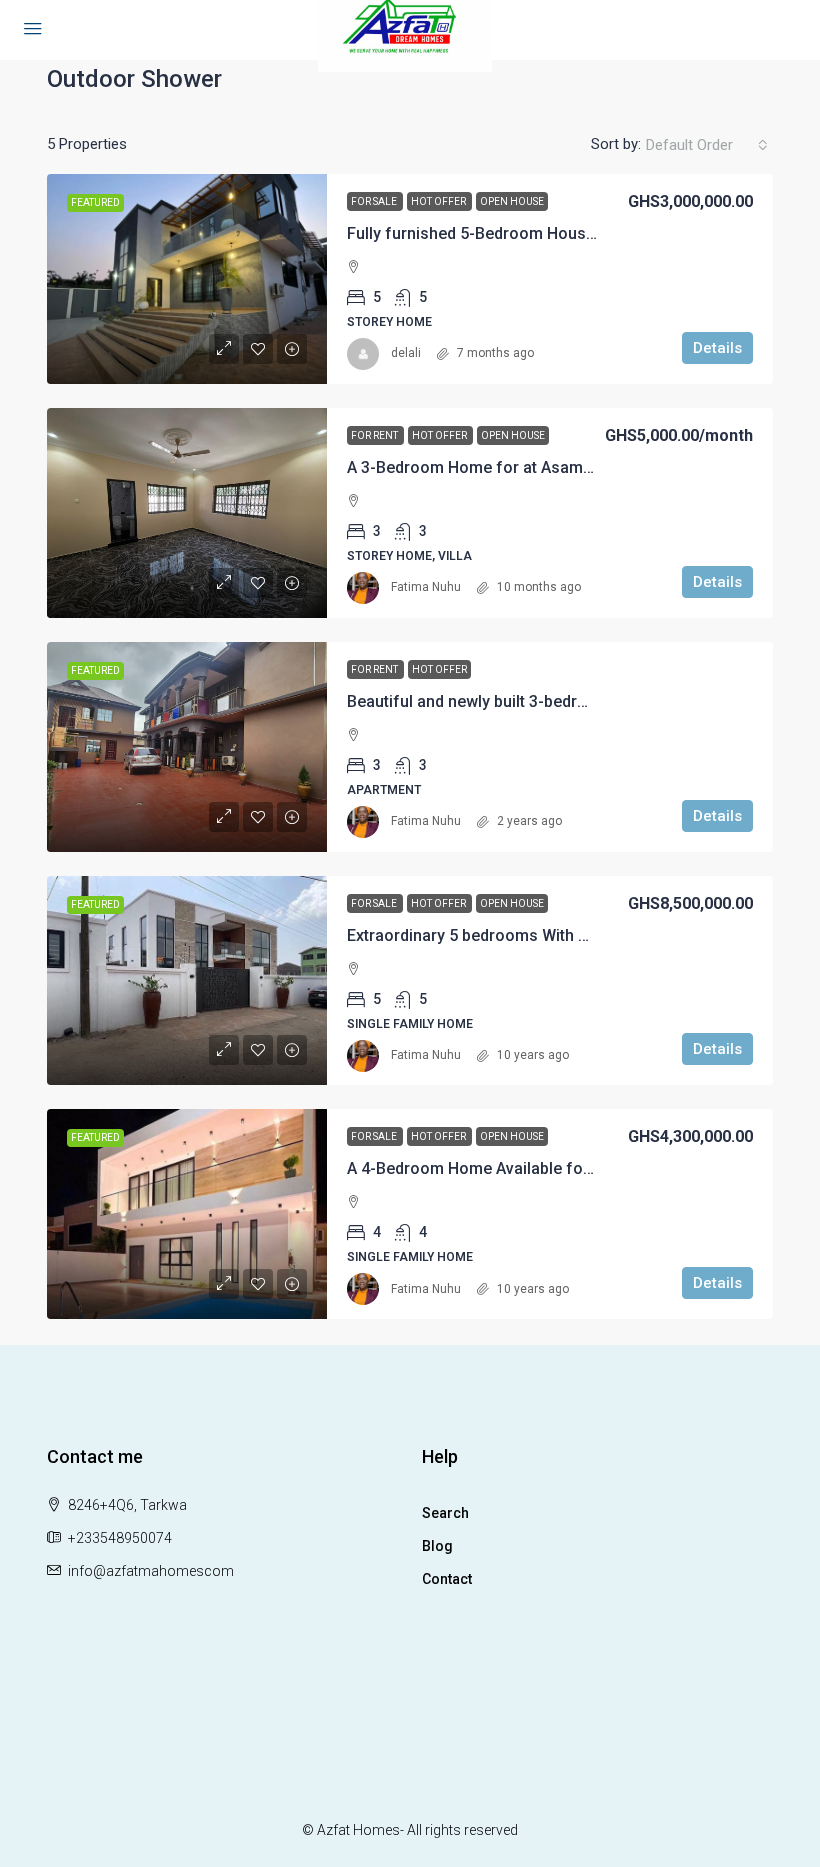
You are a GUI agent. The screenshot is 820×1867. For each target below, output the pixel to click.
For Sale (375, 201)
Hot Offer (439, 201)
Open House (512, 201)
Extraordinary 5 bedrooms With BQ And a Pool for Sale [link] (546, 935)
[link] (187, 279)
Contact (447, 1579)
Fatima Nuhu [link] (426, 587)
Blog (437, 1546)
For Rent (375, 435)
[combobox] (707, 145)
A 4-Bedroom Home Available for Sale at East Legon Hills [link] (556, 1168)
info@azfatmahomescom (151, 1571)
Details (717, 348)
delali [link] (406, 353)
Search (445, 1513)
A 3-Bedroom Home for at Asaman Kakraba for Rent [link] (538, 467)
